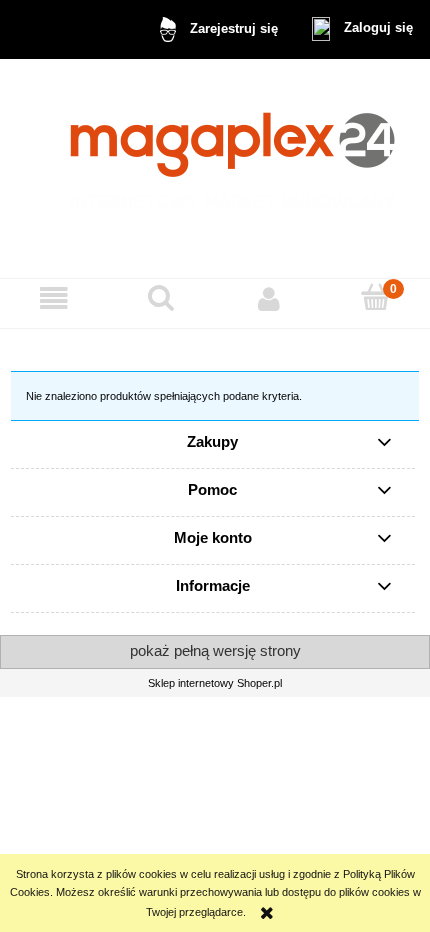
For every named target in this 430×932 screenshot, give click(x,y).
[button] (54, 299)
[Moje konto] (269, 299)
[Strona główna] (215, 168)
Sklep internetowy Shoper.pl (215, 683)
